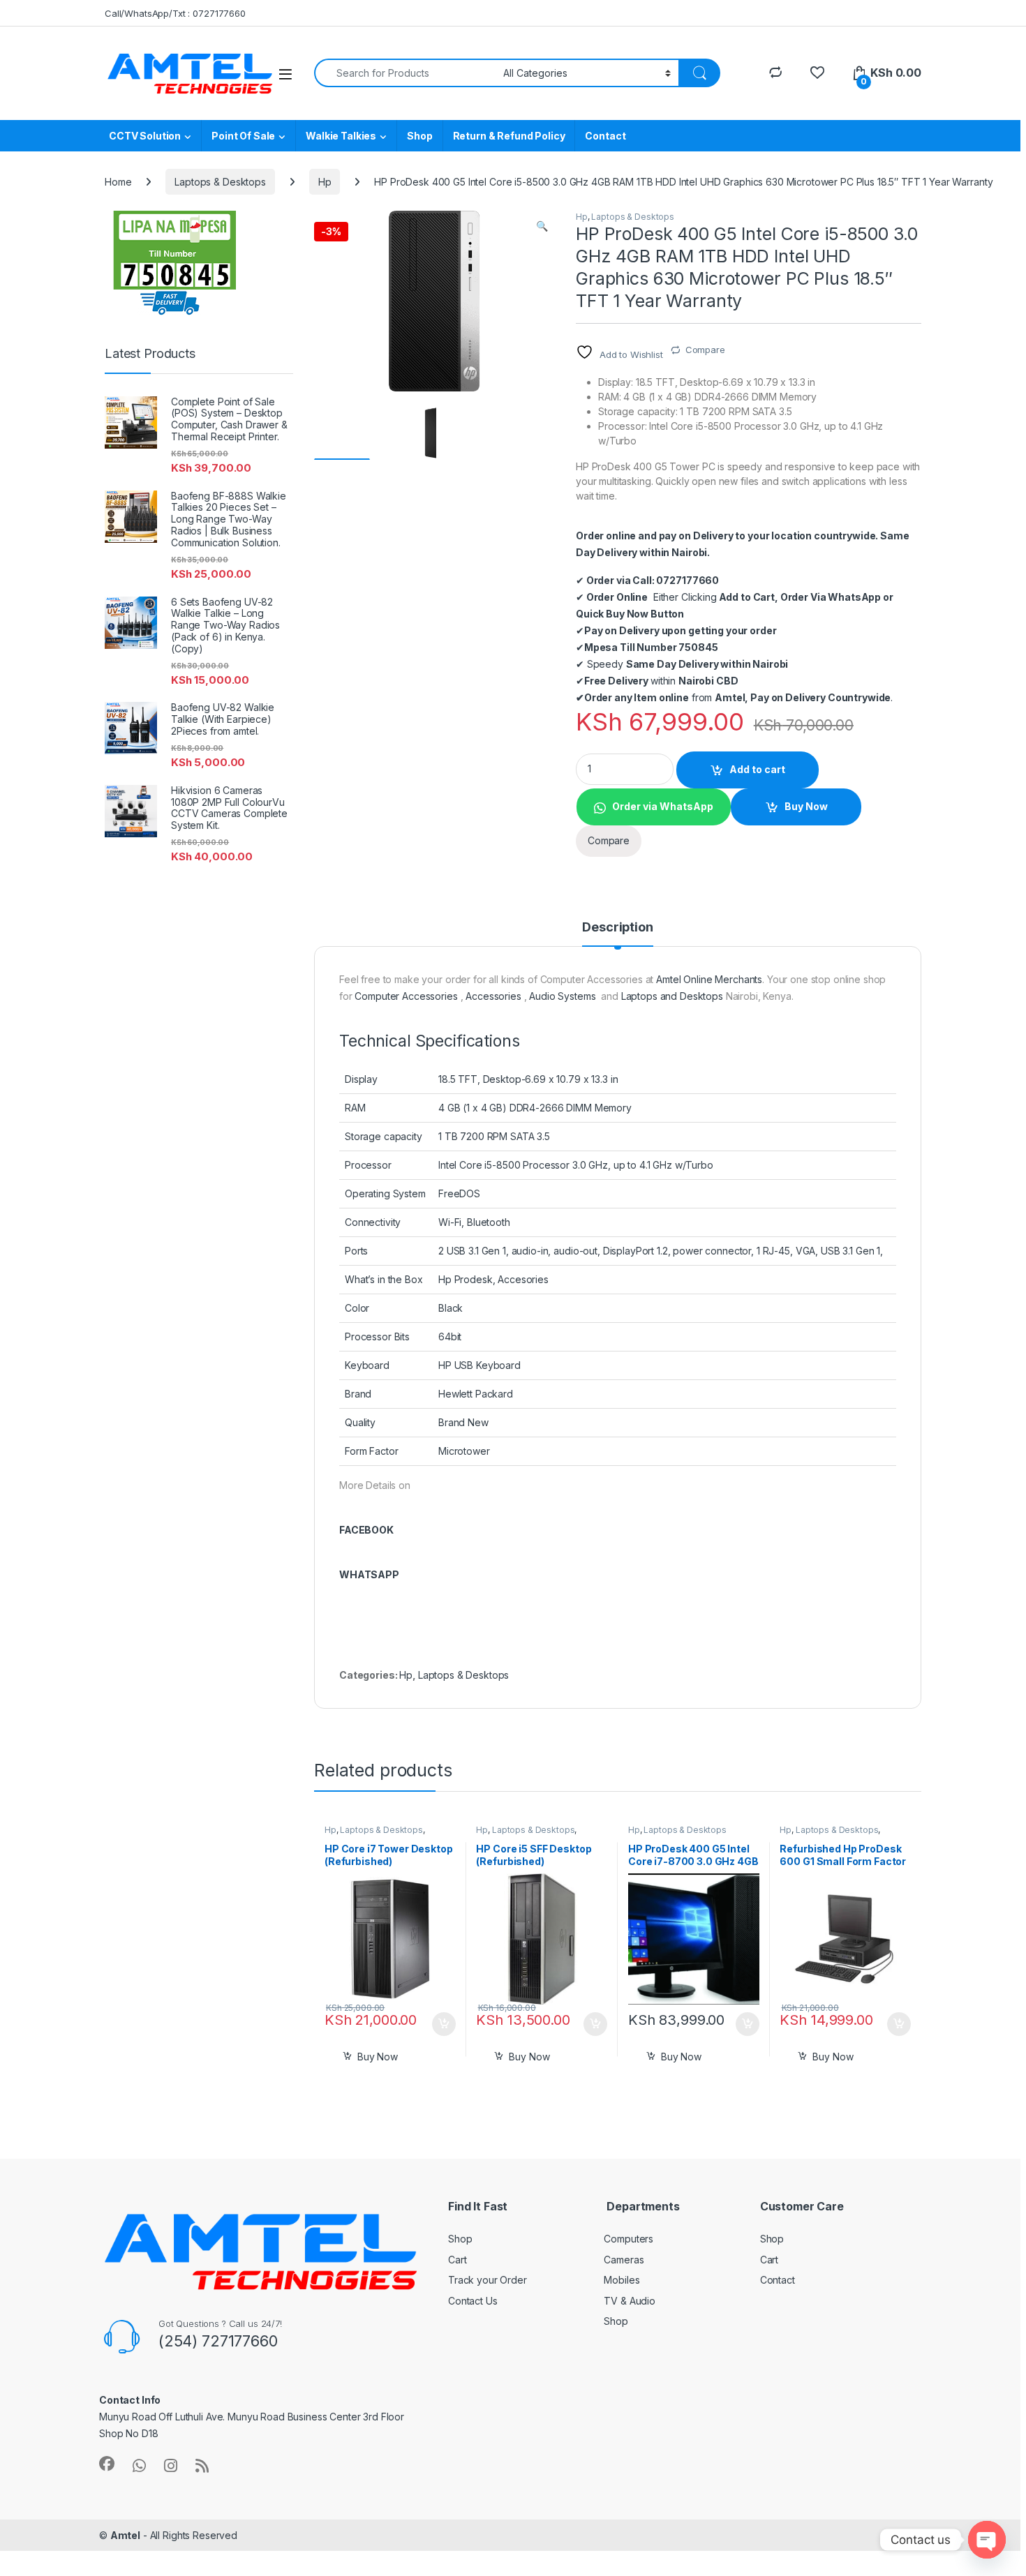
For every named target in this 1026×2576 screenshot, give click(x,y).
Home (118, 182)
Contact (605, 136)
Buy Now (806, 806)
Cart (457, 2260)
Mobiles (622, 2280)
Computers (629, 2239)
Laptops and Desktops (672, 996)
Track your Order (488, 2280)
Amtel (125, 2535)
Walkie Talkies (341, 136)
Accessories (493, 996)
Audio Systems (562, 996)
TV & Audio (630, 2301)
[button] (542, 226)
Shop (419, 136)
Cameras (624, 2260)
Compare (705, 350)
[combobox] (405, 73)
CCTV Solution (145, 136)
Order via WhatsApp (663, 806)
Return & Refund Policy (509, 136)
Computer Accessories (406, 996)
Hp (325, 182)
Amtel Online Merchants (709, 979)
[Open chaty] (987, 2540)
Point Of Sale (243, 136)
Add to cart (757, 769)
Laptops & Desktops (220, 182)
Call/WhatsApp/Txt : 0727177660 (175, 13)
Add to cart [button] (444, 2024)
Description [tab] (617, 928)
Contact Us (473, 2301)
